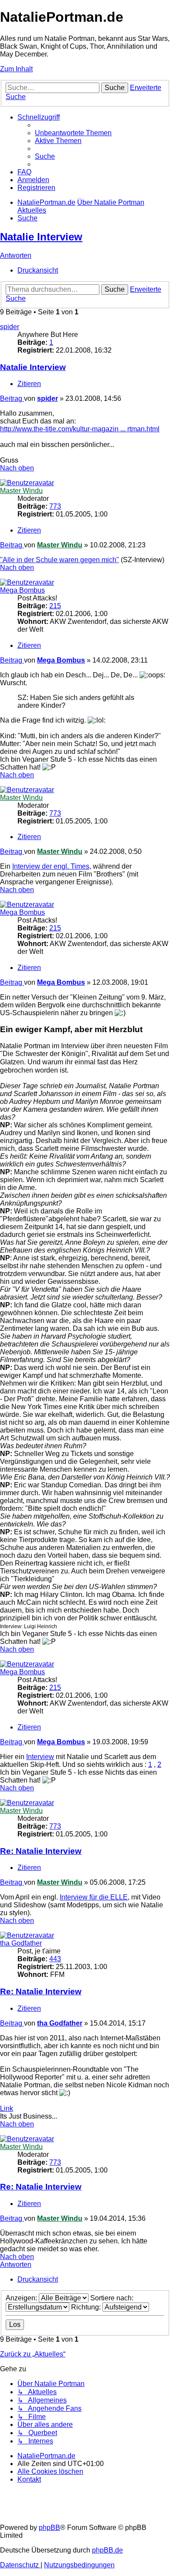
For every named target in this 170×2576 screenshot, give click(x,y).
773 (55, 506)
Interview (40, 1757)
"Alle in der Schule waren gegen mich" (59, 560)
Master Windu (21, 491)
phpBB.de (107, 2550)
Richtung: (87, 2307)
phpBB (49, 2528)
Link (7, 2108)
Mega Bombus (22, 590)
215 (55, 606)
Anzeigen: (22, 2298)
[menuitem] (73, 133)
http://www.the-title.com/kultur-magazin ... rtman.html (80, 429)
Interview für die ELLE (94, 1897)
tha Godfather (21, 1943)
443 (55, 1959)
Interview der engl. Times (51, 866)
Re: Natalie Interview (41, 1851)
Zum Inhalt (16, 69)
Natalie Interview (41, 237)
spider (10, 327)
